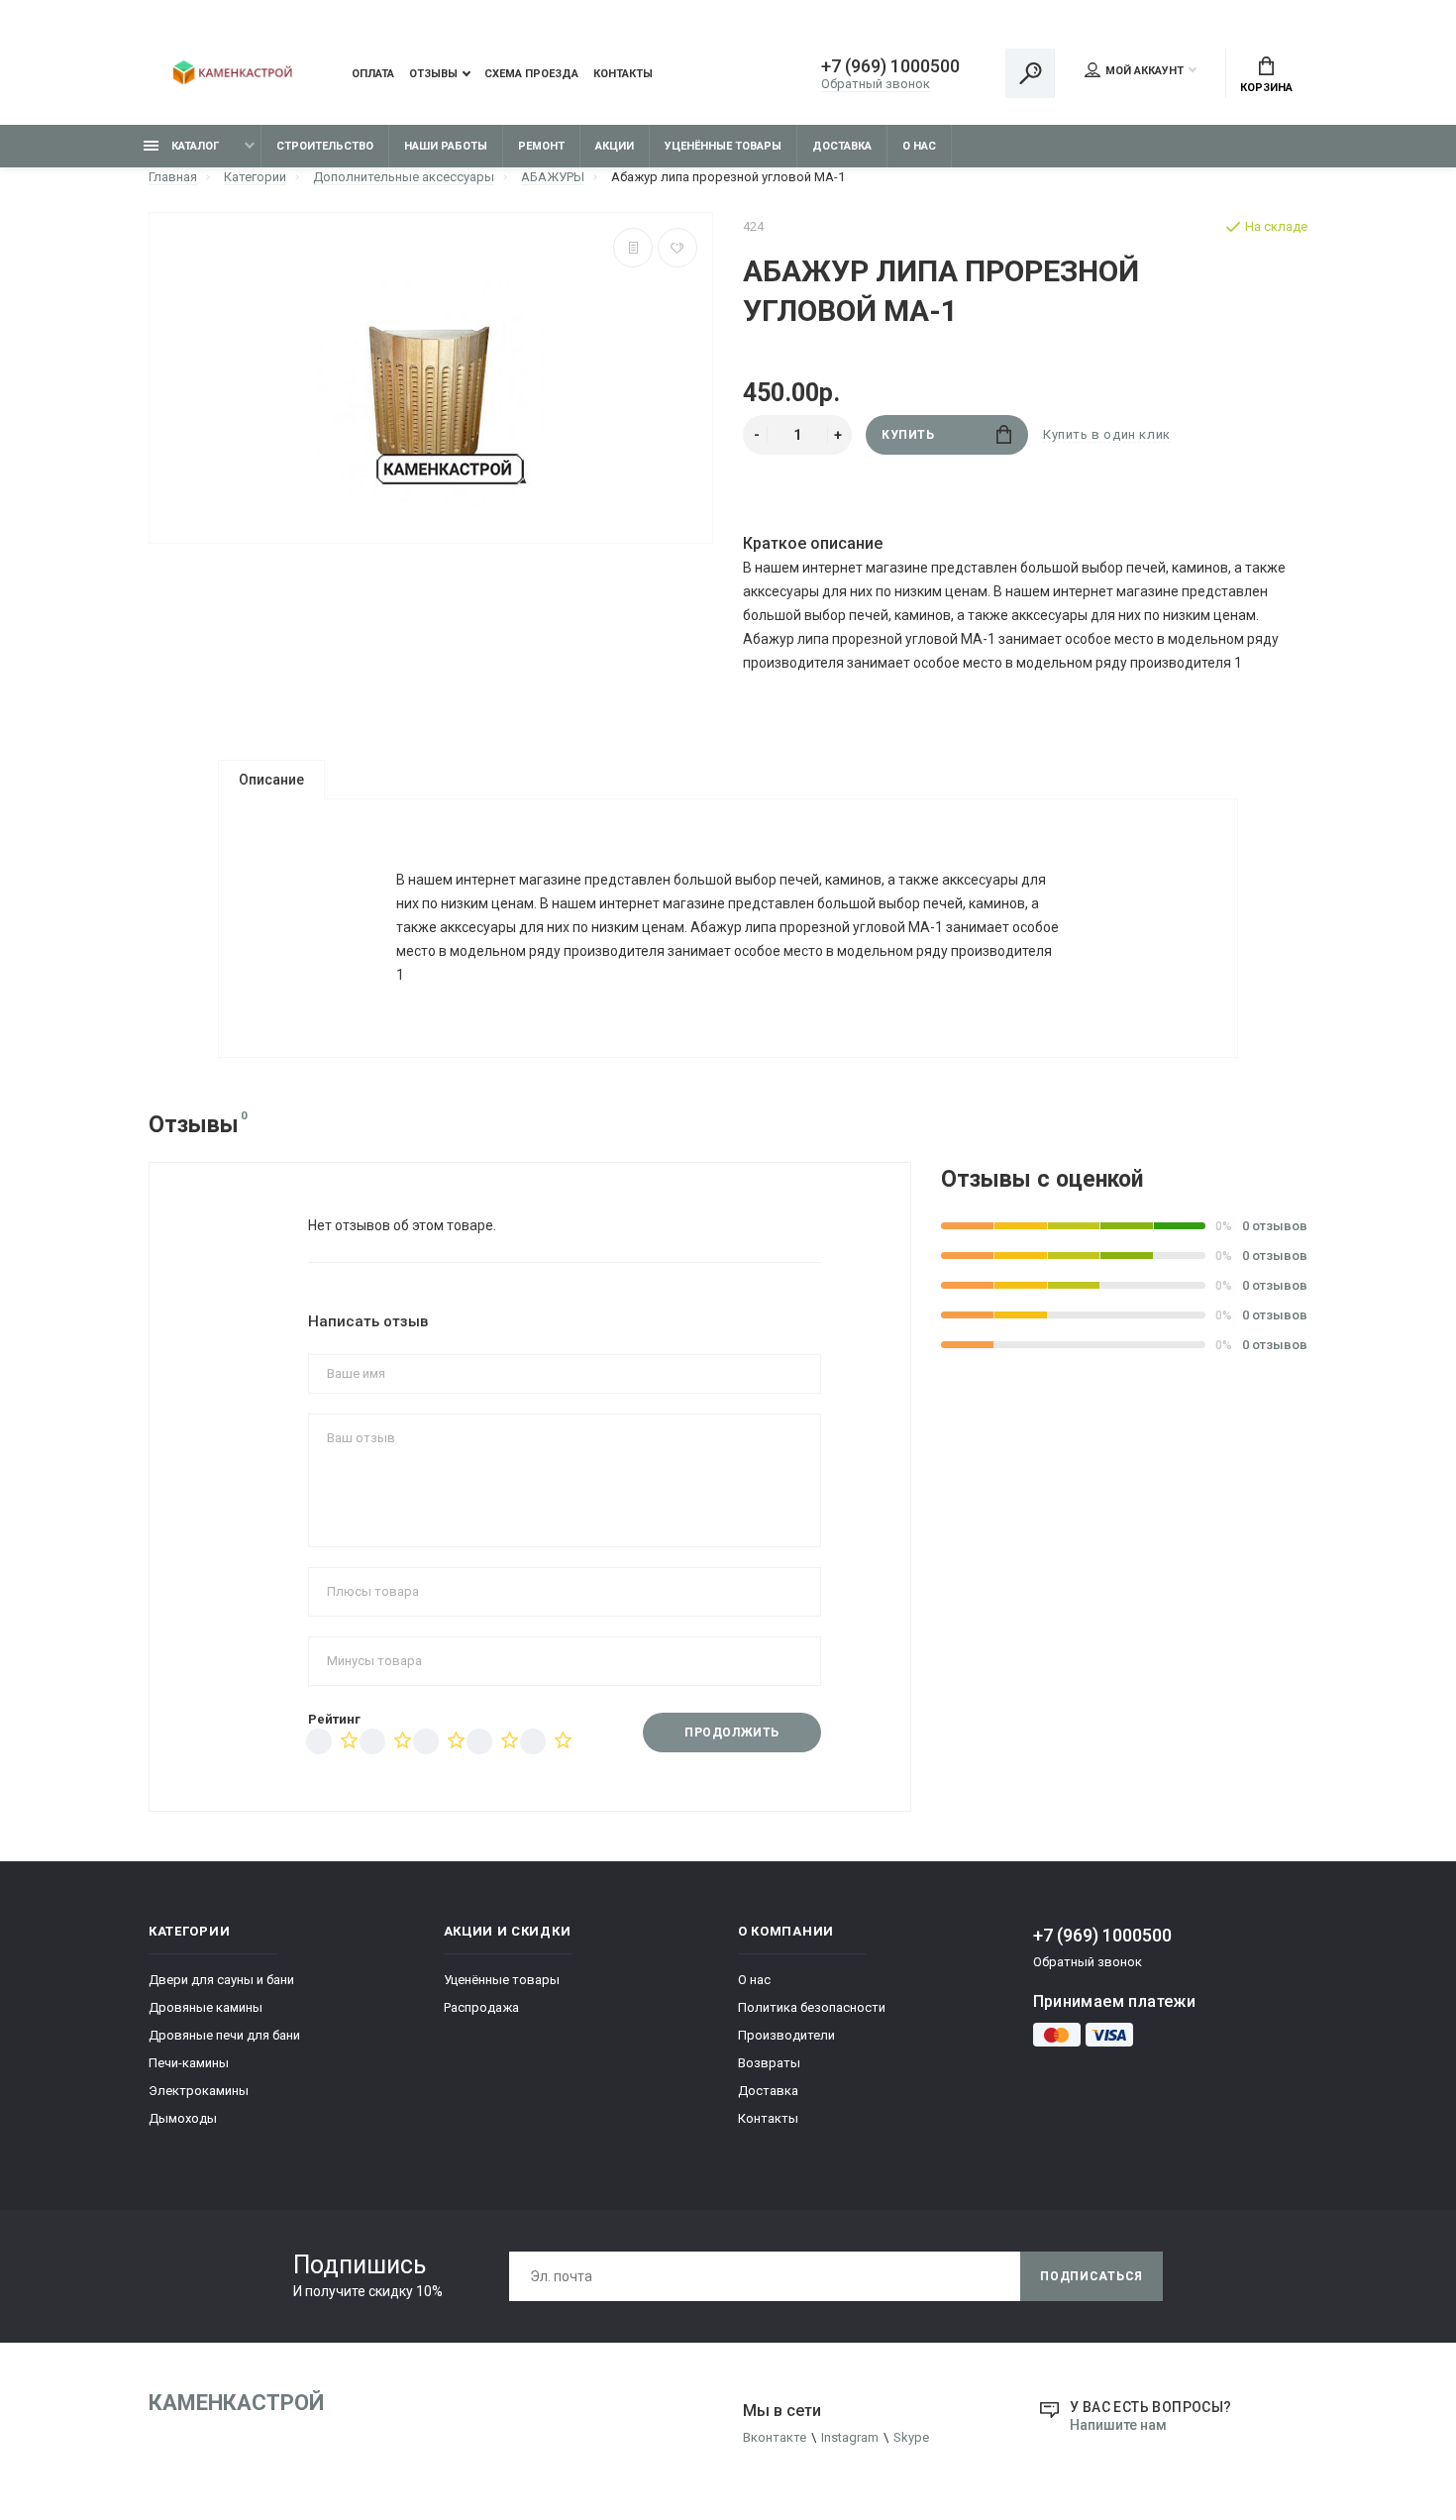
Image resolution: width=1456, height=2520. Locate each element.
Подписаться (1092, 2276)
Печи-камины (189, 2063)
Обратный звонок (876, 84)
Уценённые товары (723, 146)
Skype (911, 2437)
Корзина (1266, 88)
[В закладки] (677, 248)
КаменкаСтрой (236, 2403)
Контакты (623, 74)
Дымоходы (183, 2118)
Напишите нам (1118, 2425)
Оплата (373, 74)
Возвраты (769, 2063)
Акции (615, 146)
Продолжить (732, 1732)
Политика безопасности (812, 2007)
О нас (919, 146)
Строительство (325, 146)
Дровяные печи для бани (224, 2035)
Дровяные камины (206, 2007)
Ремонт (541, 146)
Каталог (194, 146)
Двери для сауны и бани (221, 1980)
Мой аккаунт (1144, 71)
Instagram (850, 2437)
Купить (908, 435)
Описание (271, 780)
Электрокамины (199, 2091)
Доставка (842, 146)
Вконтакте (775, 2437)
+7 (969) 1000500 (890, 66)
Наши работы (446, 146)
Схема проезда (531, 74)
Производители (786, 2035)
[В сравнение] (633, 248)
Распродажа (481, 2007)
